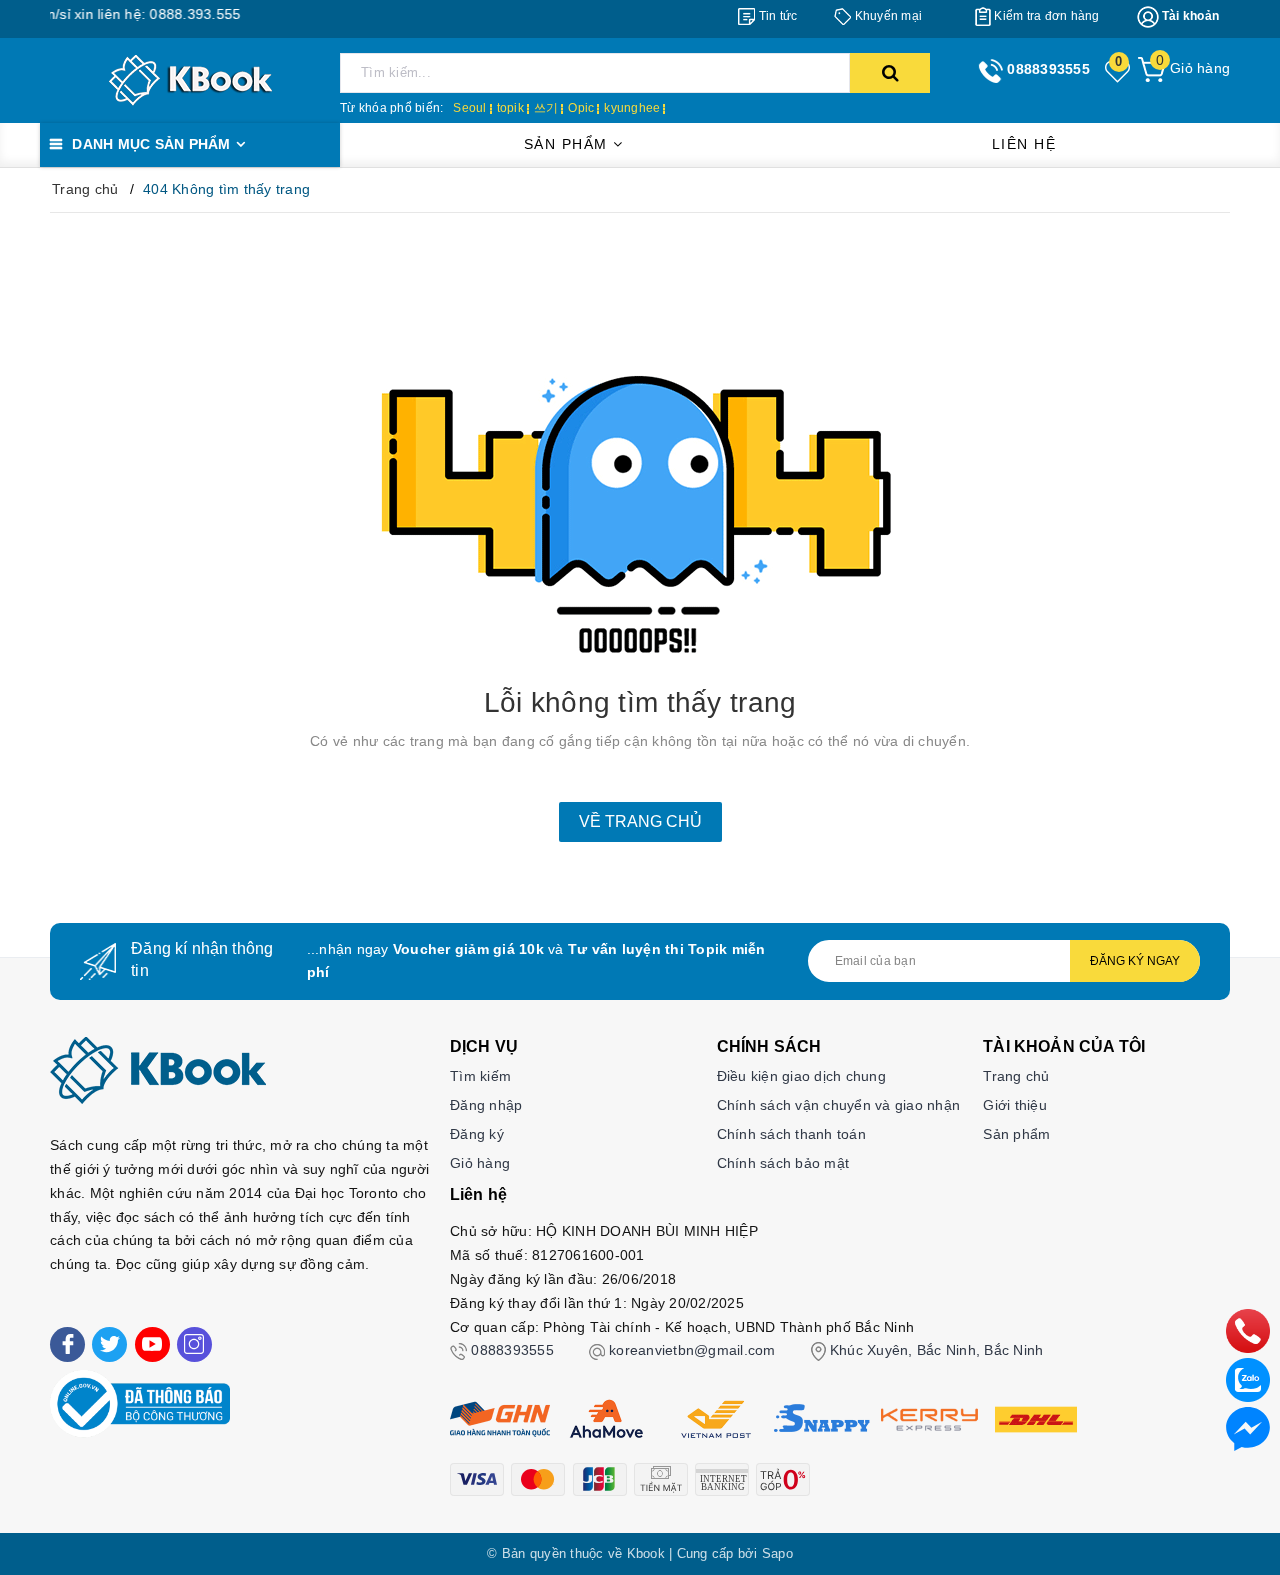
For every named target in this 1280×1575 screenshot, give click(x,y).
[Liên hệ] (1248, 1428)
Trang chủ (1016, 1076)
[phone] (1248, 1330)
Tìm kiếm (480, 1076)
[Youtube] (152, 1344)
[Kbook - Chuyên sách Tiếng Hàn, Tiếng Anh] (190, 79)
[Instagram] (194, 1344)
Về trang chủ (640, 821)
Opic (581, 108)
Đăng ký (477, 1134)
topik (510, 108)
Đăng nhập (486, 1105)
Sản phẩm (569, 144)
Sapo (777, 1553)
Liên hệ (1024, 144)
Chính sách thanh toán (791, 1134)
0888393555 (512, 1350)
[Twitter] (109, 1344)
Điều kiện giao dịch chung (801, 1076)
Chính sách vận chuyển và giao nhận (839, 1105)
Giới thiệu (1015, 1105)
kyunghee (632, 108)
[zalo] (1248, 1379)
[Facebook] (67, 1344)
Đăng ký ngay (1135, 961)
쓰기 (546, 108)
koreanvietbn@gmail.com (692, 1350)
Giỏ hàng (480, 1163)
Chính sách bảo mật (783, 1163)
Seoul (469, 108)
